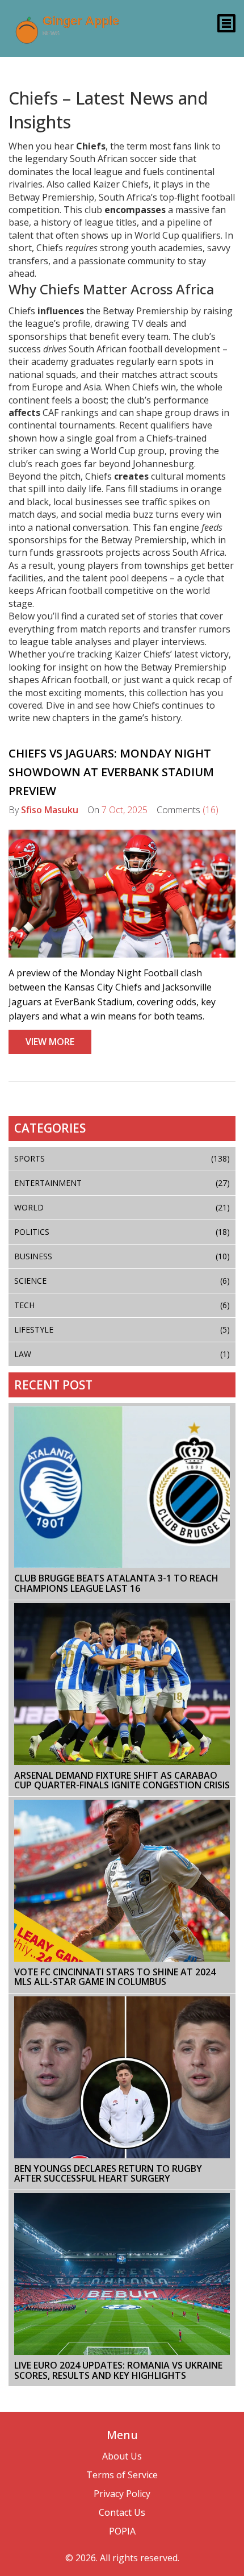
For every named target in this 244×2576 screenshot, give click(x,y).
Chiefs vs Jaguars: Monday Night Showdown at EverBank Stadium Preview (111, 772)
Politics (122, 1232)
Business (122, 1256)
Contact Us (122, 2512)
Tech (122, 1305)
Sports (122, 1158)
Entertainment (122, 1183)
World (122, 1207)
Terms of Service (122, 2475)
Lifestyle (122, 1329)
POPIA (122, 2531)
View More (50, 1042)
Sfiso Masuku (50, 810)
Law (122, 1354)
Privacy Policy (122, 2494)
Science (122, 1281)
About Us (122, 2456)
